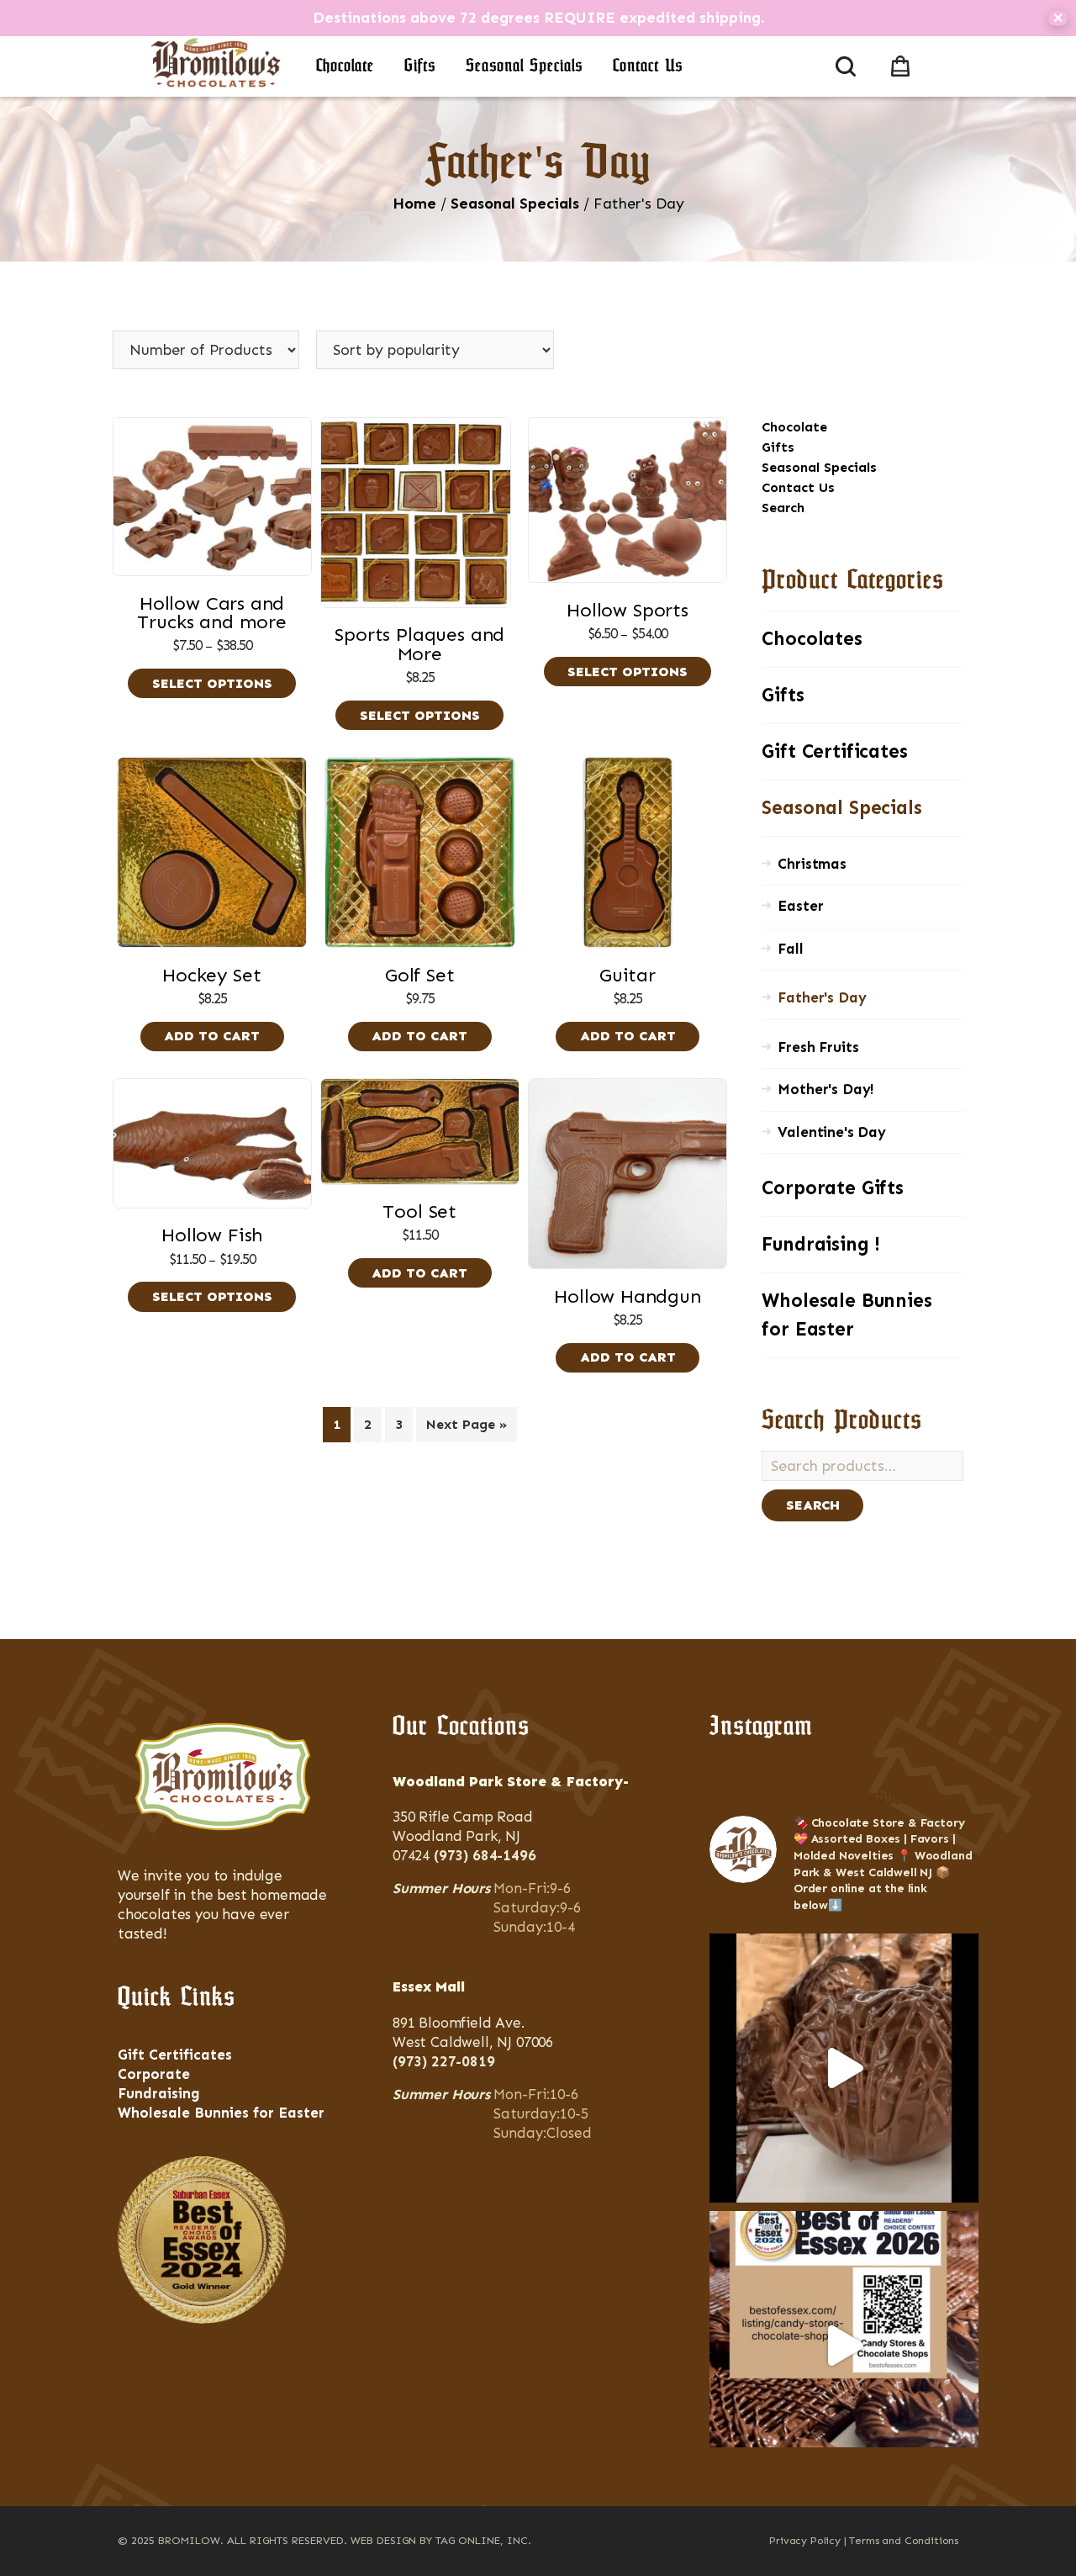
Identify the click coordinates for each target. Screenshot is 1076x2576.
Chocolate (345, 66)
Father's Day (822, 997)
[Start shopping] (904, 63)
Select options (212, 683)
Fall (790, 949)
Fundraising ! (821, 1244)
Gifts (420, 66)
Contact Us (648, 66)
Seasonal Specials (524, 66)
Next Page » (467, 1424)
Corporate (154, 2074)
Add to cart (212, 1036)
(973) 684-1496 (485, 1855)
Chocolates (812, 639)
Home (414, 204)
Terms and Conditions (904, 2540)
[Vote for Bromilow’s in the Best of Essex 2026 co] (844, 2346)
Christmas (812, 864)
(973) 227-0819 (444, 2061)
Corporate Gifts (832, 1188)
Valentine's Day (831, 1132)
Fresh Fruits (818, 1047)
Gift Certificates (834, 751)
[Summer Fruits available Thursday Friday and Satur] (844, 2068)
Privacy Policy (805, 2540)
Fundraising (159, 2093)
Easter (800, 906)
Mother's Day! (826, 1089)
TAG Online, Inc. (483, 2540)
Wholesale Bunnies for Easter (847, 1315)
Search (783, 508)
